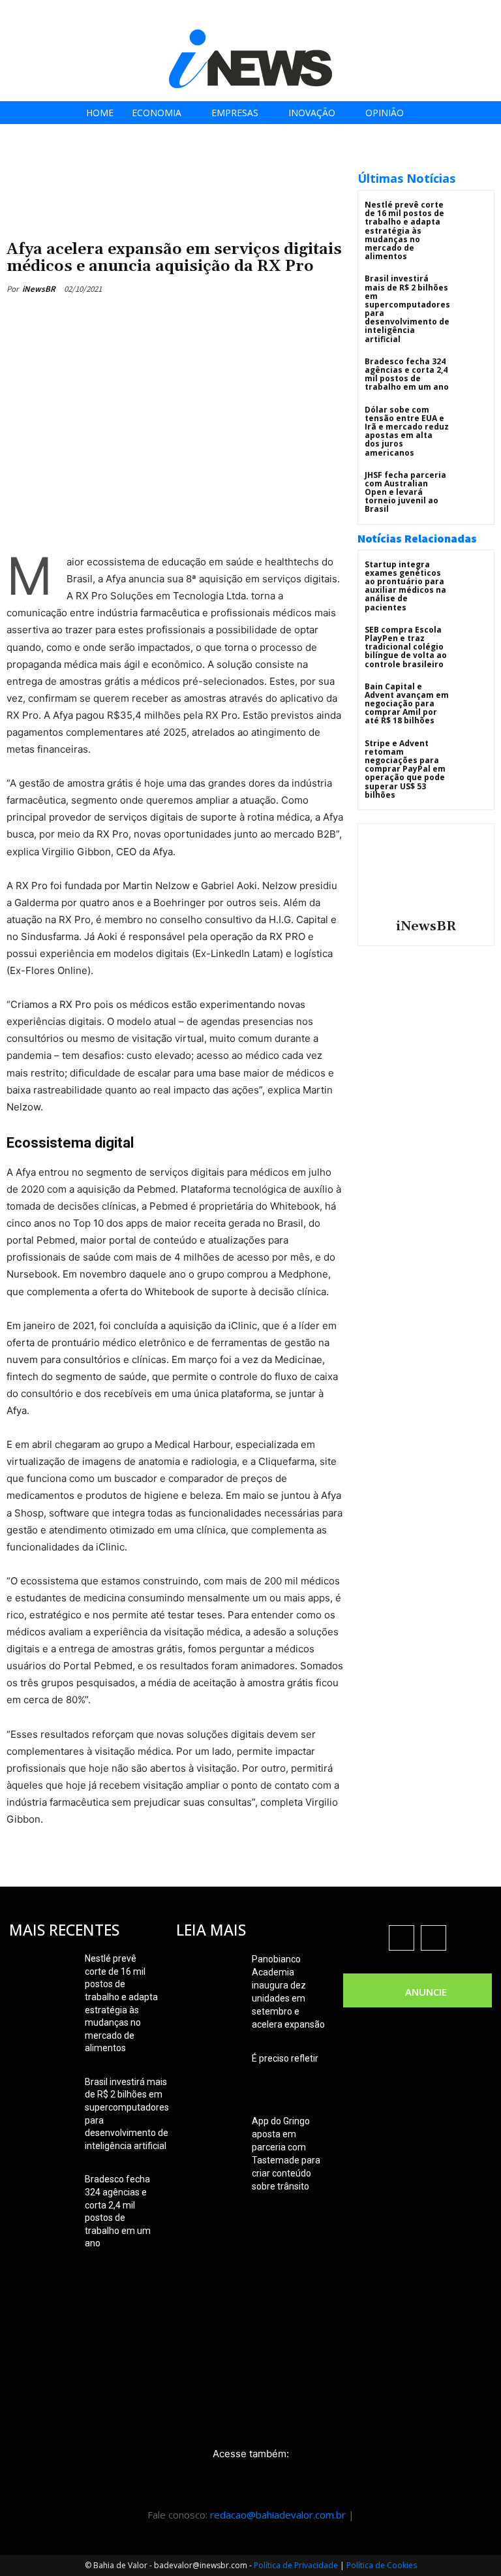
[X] (448, 15)
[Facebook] (390, 15)
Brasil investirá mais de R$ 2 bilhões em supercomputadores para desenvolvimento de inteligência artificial (407, 308)
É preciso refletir (285, 2058)
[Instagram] (419, 15)
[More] (256, 319)
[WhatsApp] (226, 319)
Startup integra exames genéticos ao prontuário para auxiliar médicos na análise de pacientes (405, 586)
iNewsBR (39, 289)
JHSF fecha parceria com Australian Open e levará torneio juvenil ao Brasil (405, 492)
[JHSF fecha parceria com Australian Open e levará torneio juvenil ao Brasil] (471, 487)
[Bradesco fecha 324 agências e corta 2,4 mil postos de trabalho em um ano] (471, 373)
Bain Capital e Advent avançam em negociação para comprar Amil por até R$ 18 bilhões (407, 704)
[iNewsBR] (426, 870)
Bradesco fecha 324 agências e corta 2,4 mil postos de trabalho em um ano (407, 374)
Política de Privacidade (296, 2565)
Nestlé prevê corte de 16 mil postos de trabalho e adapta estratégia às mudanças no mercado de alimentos (404, 230)
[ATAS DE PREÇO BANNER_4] (175, 164)
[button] (487, 14)
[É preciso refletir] (209, 2075)
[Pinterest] (196, 319)
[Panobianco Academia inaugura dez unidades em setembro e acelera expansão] (209, 1975)
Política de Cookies (382, 2565)
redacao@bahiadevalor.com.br (278, 2515)
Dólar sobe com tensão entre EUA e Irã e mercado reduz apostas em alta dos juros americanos (407, 431)
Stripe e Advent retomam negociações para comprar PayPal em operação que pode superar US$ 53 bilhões (405, 769)
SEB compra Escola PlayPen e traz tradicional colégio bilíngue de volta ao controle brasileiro (406, 647)
